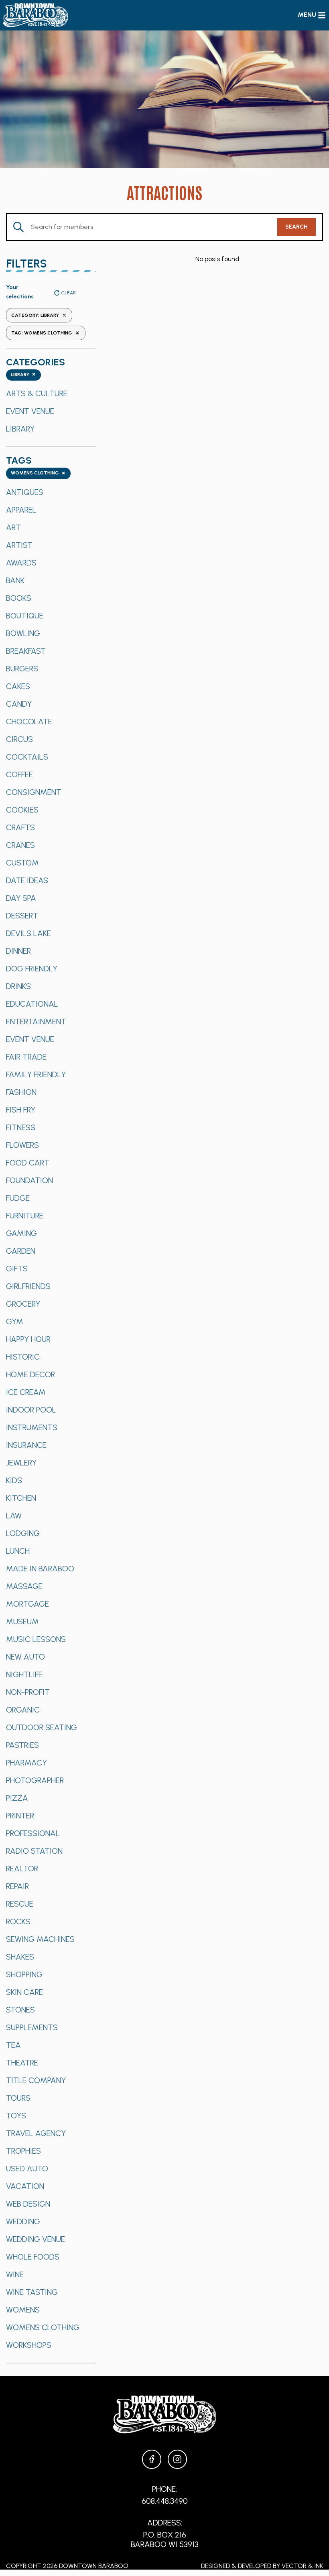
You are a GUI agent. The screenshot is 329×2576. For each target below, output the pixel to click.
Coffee (19, 774)
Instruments (32, 1427)
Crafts (20, 827)
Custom (22, 863)
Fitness (21, 1127)
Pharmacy (26, 1763)
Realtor (22, 1869)
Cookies (22, 810)
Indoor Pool (31, 1410)
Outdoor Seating (42, 1727)
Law (14, 1516)
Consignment (34, 792)
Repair (17, 1886)
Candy (19, 704)
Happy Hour (28, 1339)
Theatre (22, 2063)
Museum (22, 1621)
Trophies (23, 2151)
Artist (19, 545)
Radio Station (34, 1851)
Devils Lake (28, 933)
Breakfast (26, 651)
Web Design (28, 2204)
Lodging (23, 1533)
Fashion (21, 1092)
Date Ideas (27, 880)
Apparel (21, 510)
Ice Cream (26, 1392)
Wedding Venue (36, 2239)
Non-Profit (28, 1692)
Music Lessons (36, 1639)
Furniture (25, 1216)
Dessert (22, 916)
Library (20, 429)
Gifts (17, 1269)
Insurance (26, 1445)
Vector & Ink (302, 2566)
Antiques (25, 492)
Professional (33, 1833)
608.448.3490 (165, 2501)
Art (13, 527)
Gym (15, 1321)
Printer (20, 1816)
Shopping (24, 1974)
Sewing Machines (40, 1939)
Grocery (23, 1304)
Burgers (22, 669)
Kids (14, 1480)
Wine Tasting (32, 2292)
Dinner (18, 951)
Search (297, 227)
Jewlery (21, 1463)
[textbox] (23, 375)
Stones (20, 2010)
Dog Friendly (32, 969)
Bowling (23, 633)
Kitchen (21, 1498)
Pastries (22, 1745)
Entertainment (36, 1021)
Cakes (18, 686)
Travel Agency (36, 2133)
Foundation (29, 1180)
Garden (21, 1251)
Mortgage (27, 1604)
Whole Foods (33, 2257)
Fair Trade (26, 1057)
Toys (16, 2116)
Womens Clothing (43, 2327)
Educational (32, 1004)
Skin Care (24, 1992)
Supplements (32, 2027)
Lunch (18, 1551)
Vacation (25, 2186)
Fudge (18, 1198)
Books (19, 598)
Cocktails (27, 757)
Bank (15, 580)
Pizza (17, 1798)
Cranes (20, 845)
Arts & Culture (37, 393)
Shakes (20, 1957)
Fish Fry (21, 1110)
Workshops (29, 2345)
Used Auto (27, 2169)
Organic (23, 1710)
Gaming (21, 1233)
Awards (21, 563)
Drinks (18, 986)
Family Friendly (36, 1074)
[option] (51, 393)
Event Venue (30, 411)
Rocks (18, 1921)
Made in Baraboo (40, 1569)
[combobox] (23, 375)
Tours (18, 2098)
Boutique (25, 616)
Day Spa (21, 898)
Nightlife (24, 1674)
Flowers (22, 1145)
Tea (13, 2045)
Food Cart (28, 1163)
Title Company (36, 2080)
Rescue (20, 1904)
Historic (23, 1357)
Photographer (35, 1780)
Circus (19, 739)
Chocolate (29, 722)
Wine (15, 2274)
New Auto (25, 1657)
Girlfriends (28, 1286)
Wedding (23, 2221)
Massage (24, 1586)
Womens (23, 2310)
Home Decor (30, 1374)
